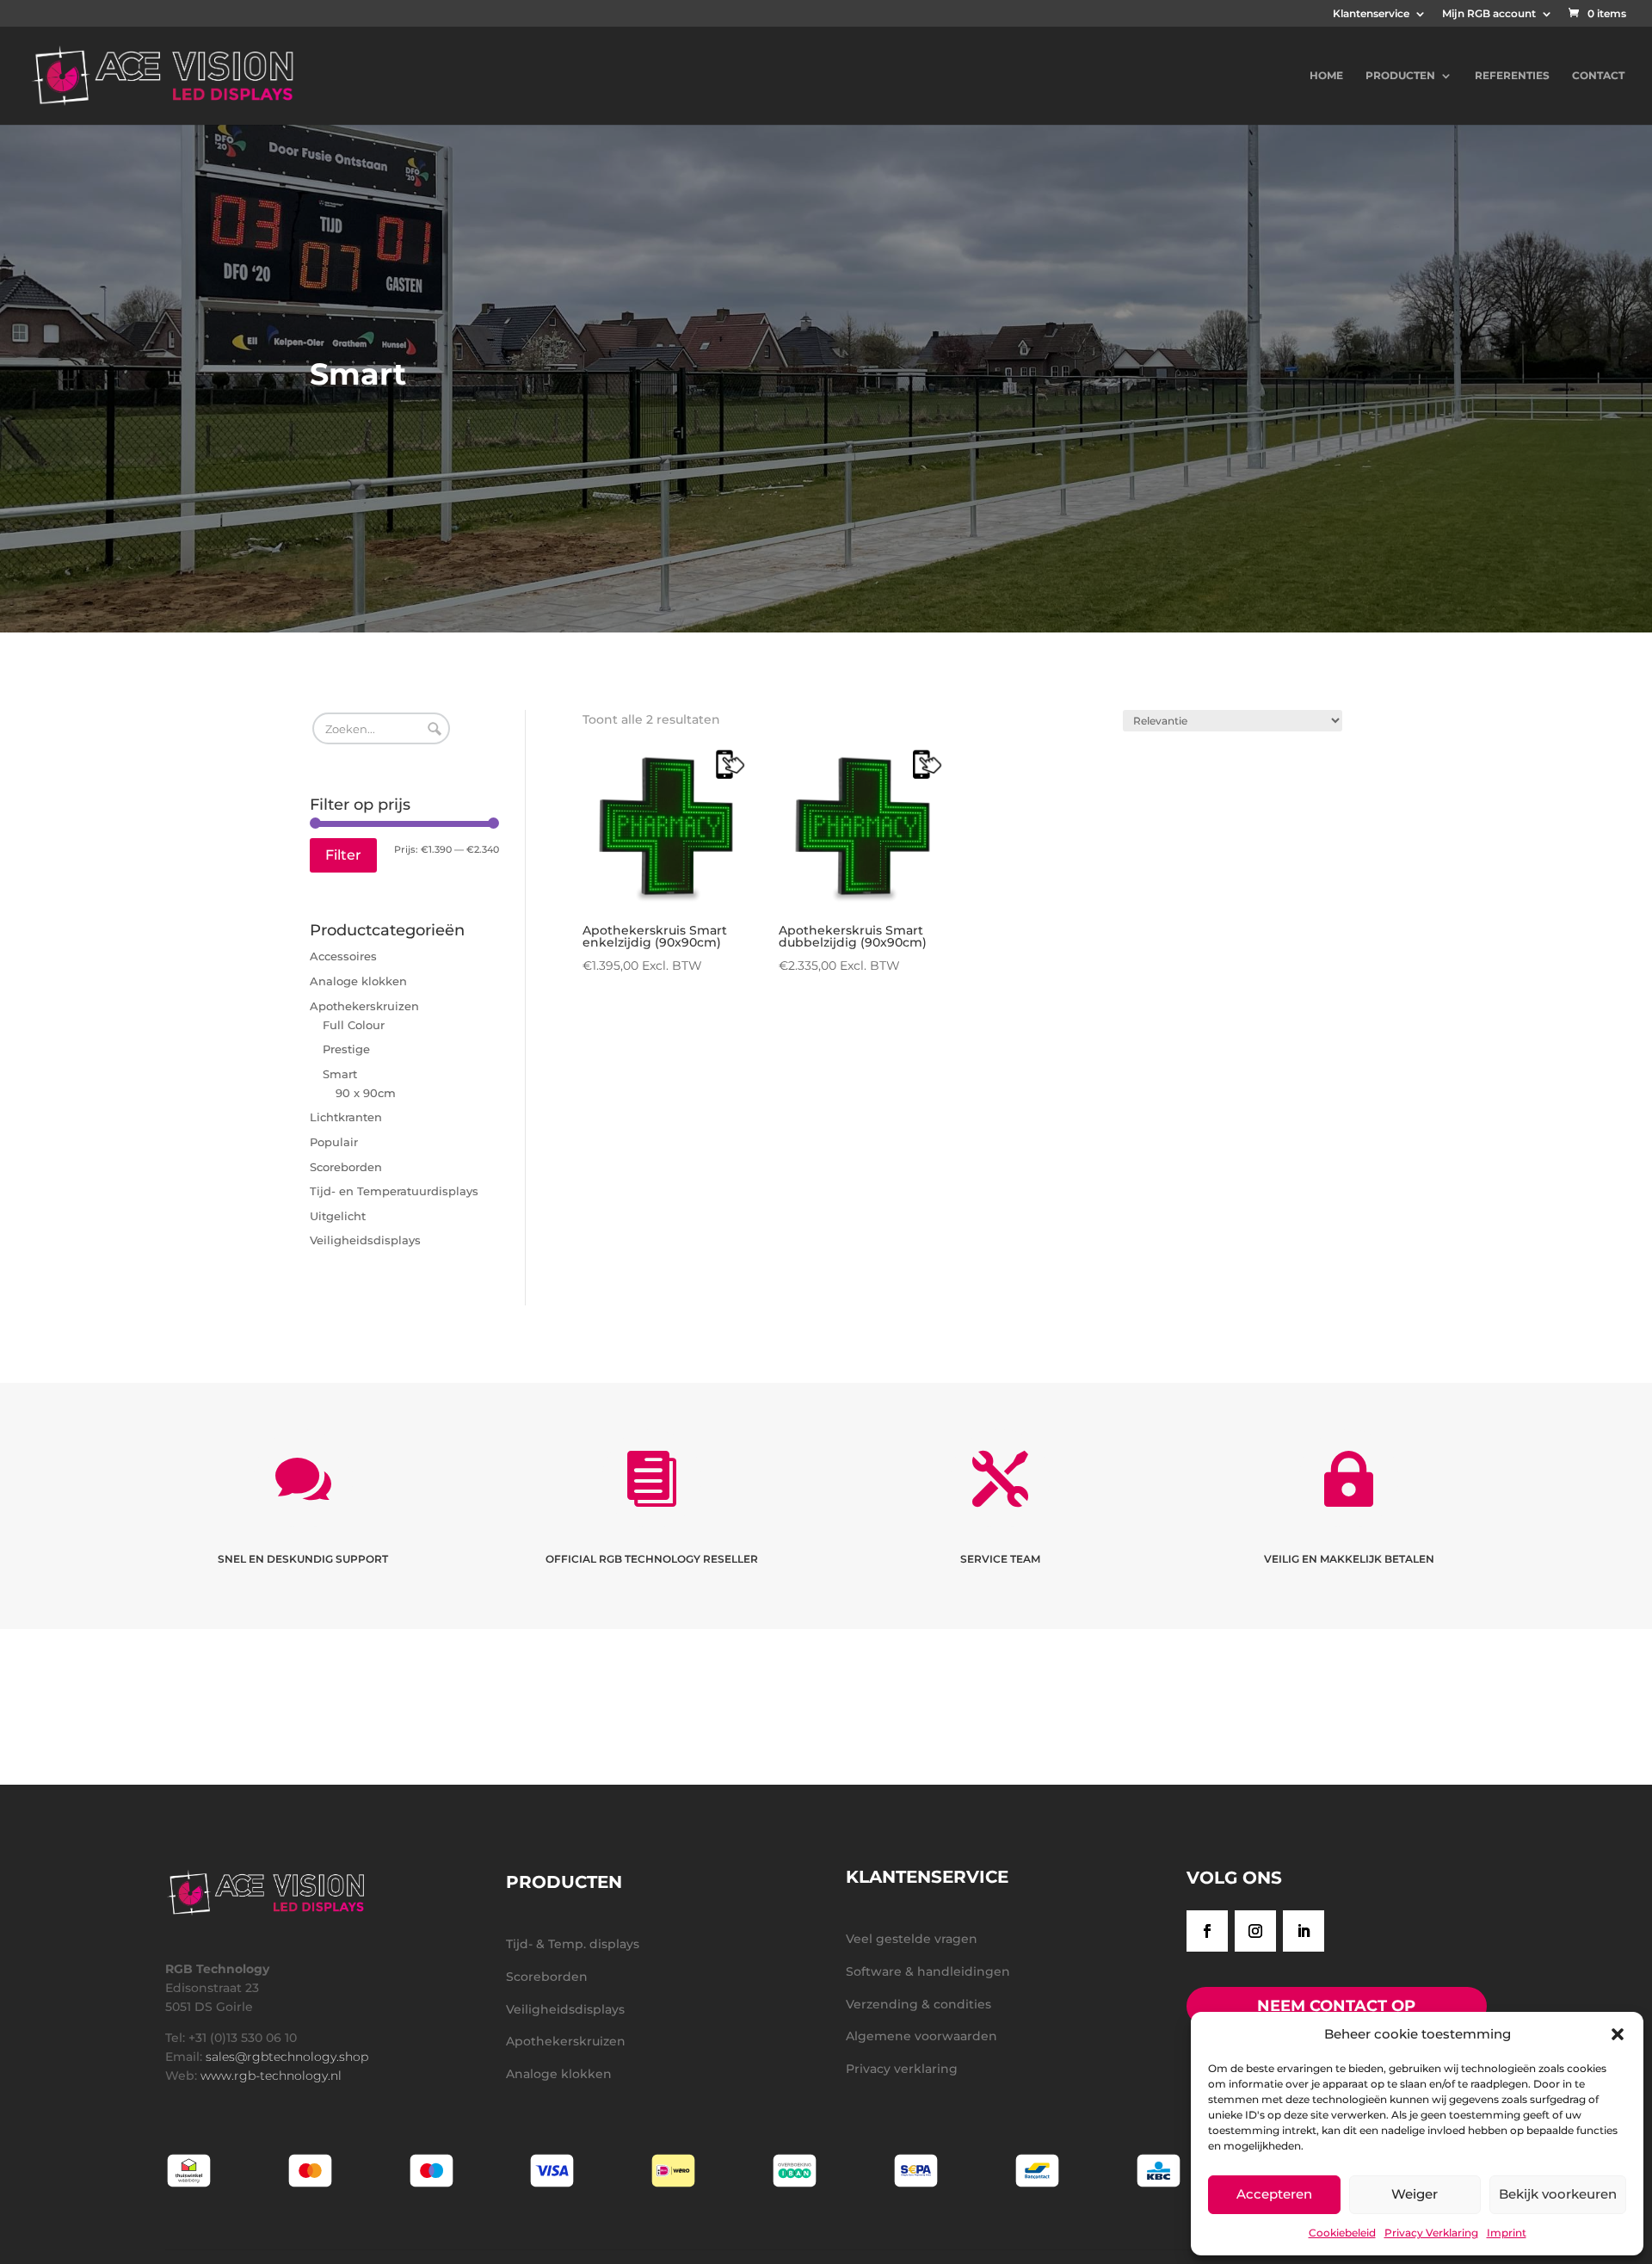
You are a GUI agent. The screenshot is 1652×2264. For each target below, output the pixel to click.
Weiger (1415, 2194)
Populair (334, 1142)
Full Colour (354, 1025)
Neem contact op (1336, 2006)
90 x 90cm (366, 1093)
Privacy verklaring (902, 2069)
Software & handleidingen (928, 1971)
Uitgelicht (338, 1216)
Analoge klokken (358, 981)
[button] (1618, 2034)
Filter (343, 855)
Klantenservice (1371, 14)
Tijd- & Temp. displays (573, 1944)
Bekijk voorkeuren (1558, 2194)
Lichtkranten (346, 1117)
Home (1326, 76)
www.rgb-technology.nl (271, 2076)
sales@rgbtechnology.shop (287, 2057)
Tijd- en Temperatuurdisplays (394, 1191)
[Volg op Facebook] (1207, 1931)
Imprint (1507, 2233)
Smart (340, 1074)
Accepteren (1274, 2194)
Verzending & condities (918, 2004)
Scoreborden (346, 1167)
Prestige (346, 1049)
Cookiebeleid (1342, 2233)
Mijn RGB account (1489, 14)
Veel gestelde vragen (912, 1939)
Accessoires (343, 956)
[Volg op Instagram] (1255, 1931)
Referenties (1512, 76)
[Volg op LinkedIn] (1304, 1931)
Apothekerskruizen (364, 1006)
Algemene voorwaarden (922, 2036)
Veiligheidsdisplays (365, 1240)
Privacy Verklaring (1431, 2233)
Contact (1598, 76)
